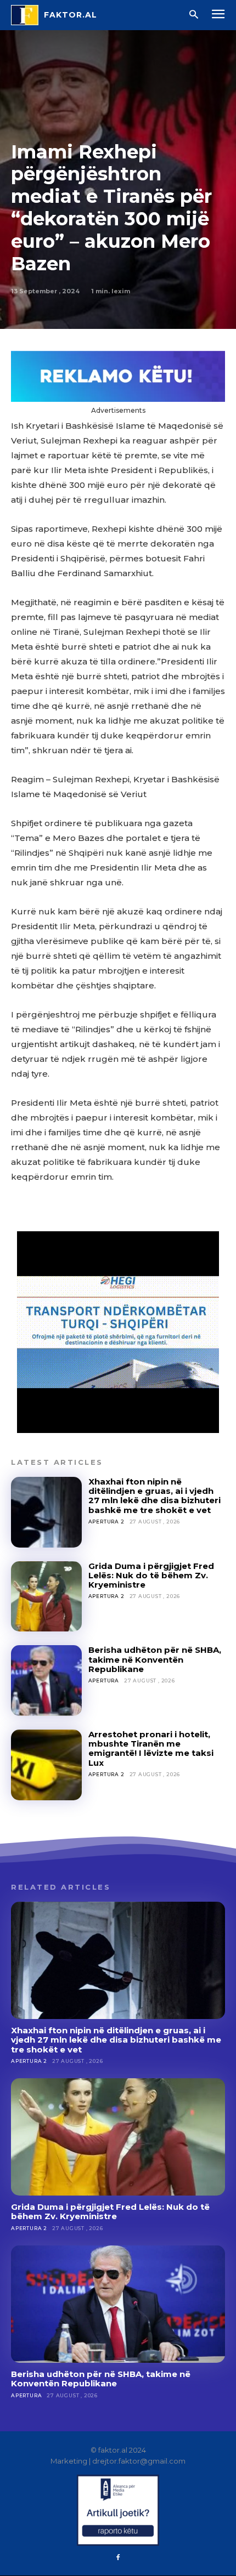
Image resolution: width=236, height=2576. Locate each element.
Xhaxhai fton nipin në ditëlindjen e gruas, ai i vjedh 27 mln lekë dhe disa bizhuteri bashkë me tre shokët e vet (154, 1496)
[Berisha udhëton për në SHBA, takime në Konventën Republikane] (46, 1681)
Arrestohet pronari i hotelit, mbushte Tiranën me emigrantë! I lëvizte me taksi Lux (151, 1748)
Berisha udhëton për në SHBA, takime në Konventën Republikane (155, 1659)
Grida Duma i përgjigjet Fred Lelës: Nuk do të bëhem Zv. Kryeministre (151, 1576)
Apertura (104, 1681)
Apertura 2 (106, 1522)
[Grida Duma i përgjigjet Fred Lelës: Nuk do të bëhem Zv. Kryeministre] (46, 1597)
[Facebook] (118, 2558)
